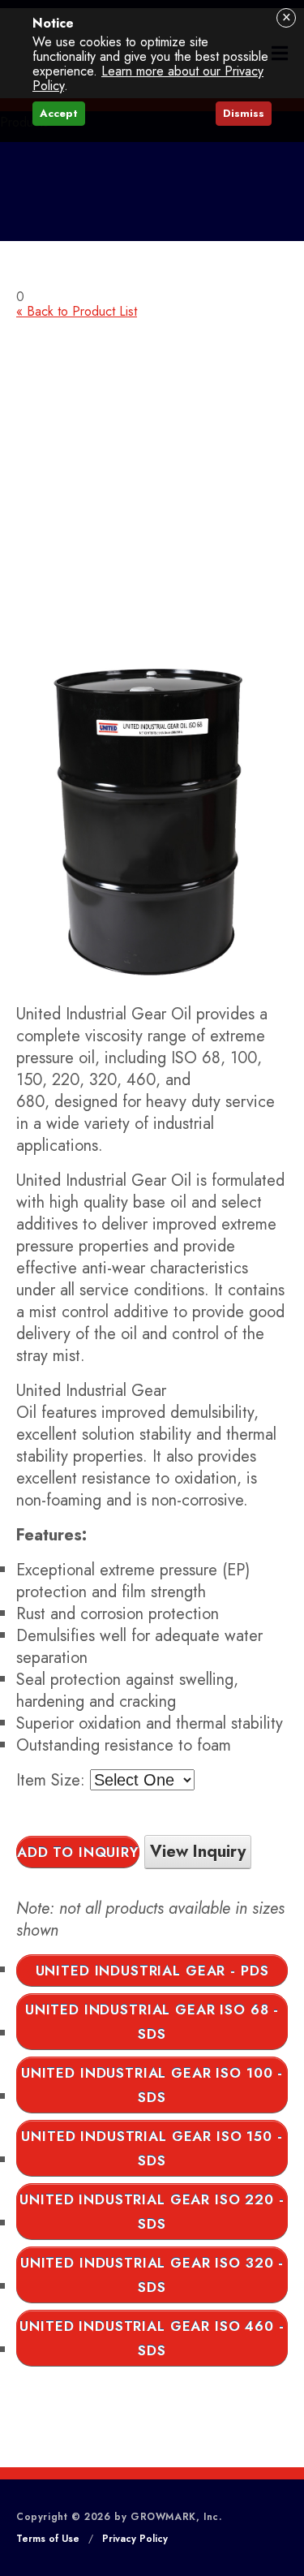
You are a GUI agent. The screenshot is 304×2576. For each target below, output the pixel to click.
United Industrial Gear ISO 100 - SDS (152, 2085)
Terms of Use (48, 2539)
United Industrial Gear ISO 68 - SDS (152, 2022)
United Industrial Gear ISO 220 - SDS (152, 2212)
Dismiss (244, 113)
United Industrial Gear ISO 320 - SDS (152, 2275)
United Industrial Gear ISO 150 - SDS (152, 2148)
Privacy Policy (135, 2539)
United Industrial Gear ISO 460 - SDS (152, 2338)
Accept (59, 113)
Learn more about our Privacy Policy (148, 78)
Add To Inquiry (78, 1852)
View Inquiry (198, 1852)
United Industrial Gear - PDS (152, 1971)
